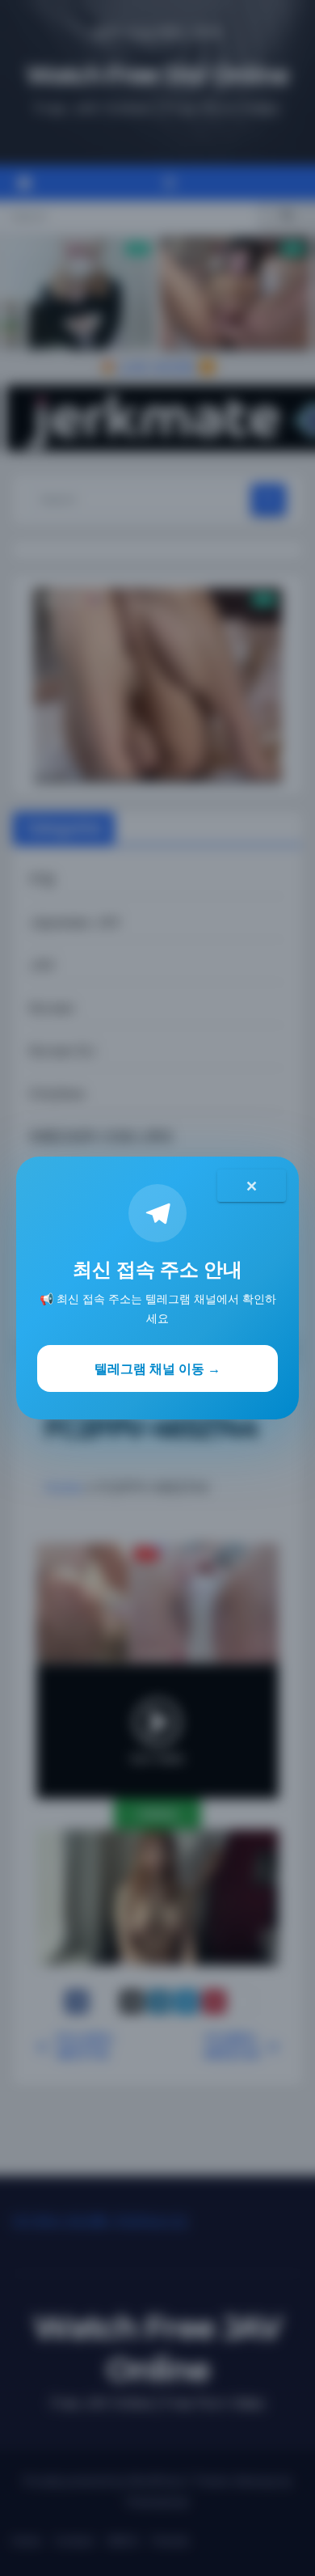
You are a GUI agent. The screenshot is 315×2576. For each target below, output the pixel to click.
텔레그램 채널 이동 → (157, 1368)
